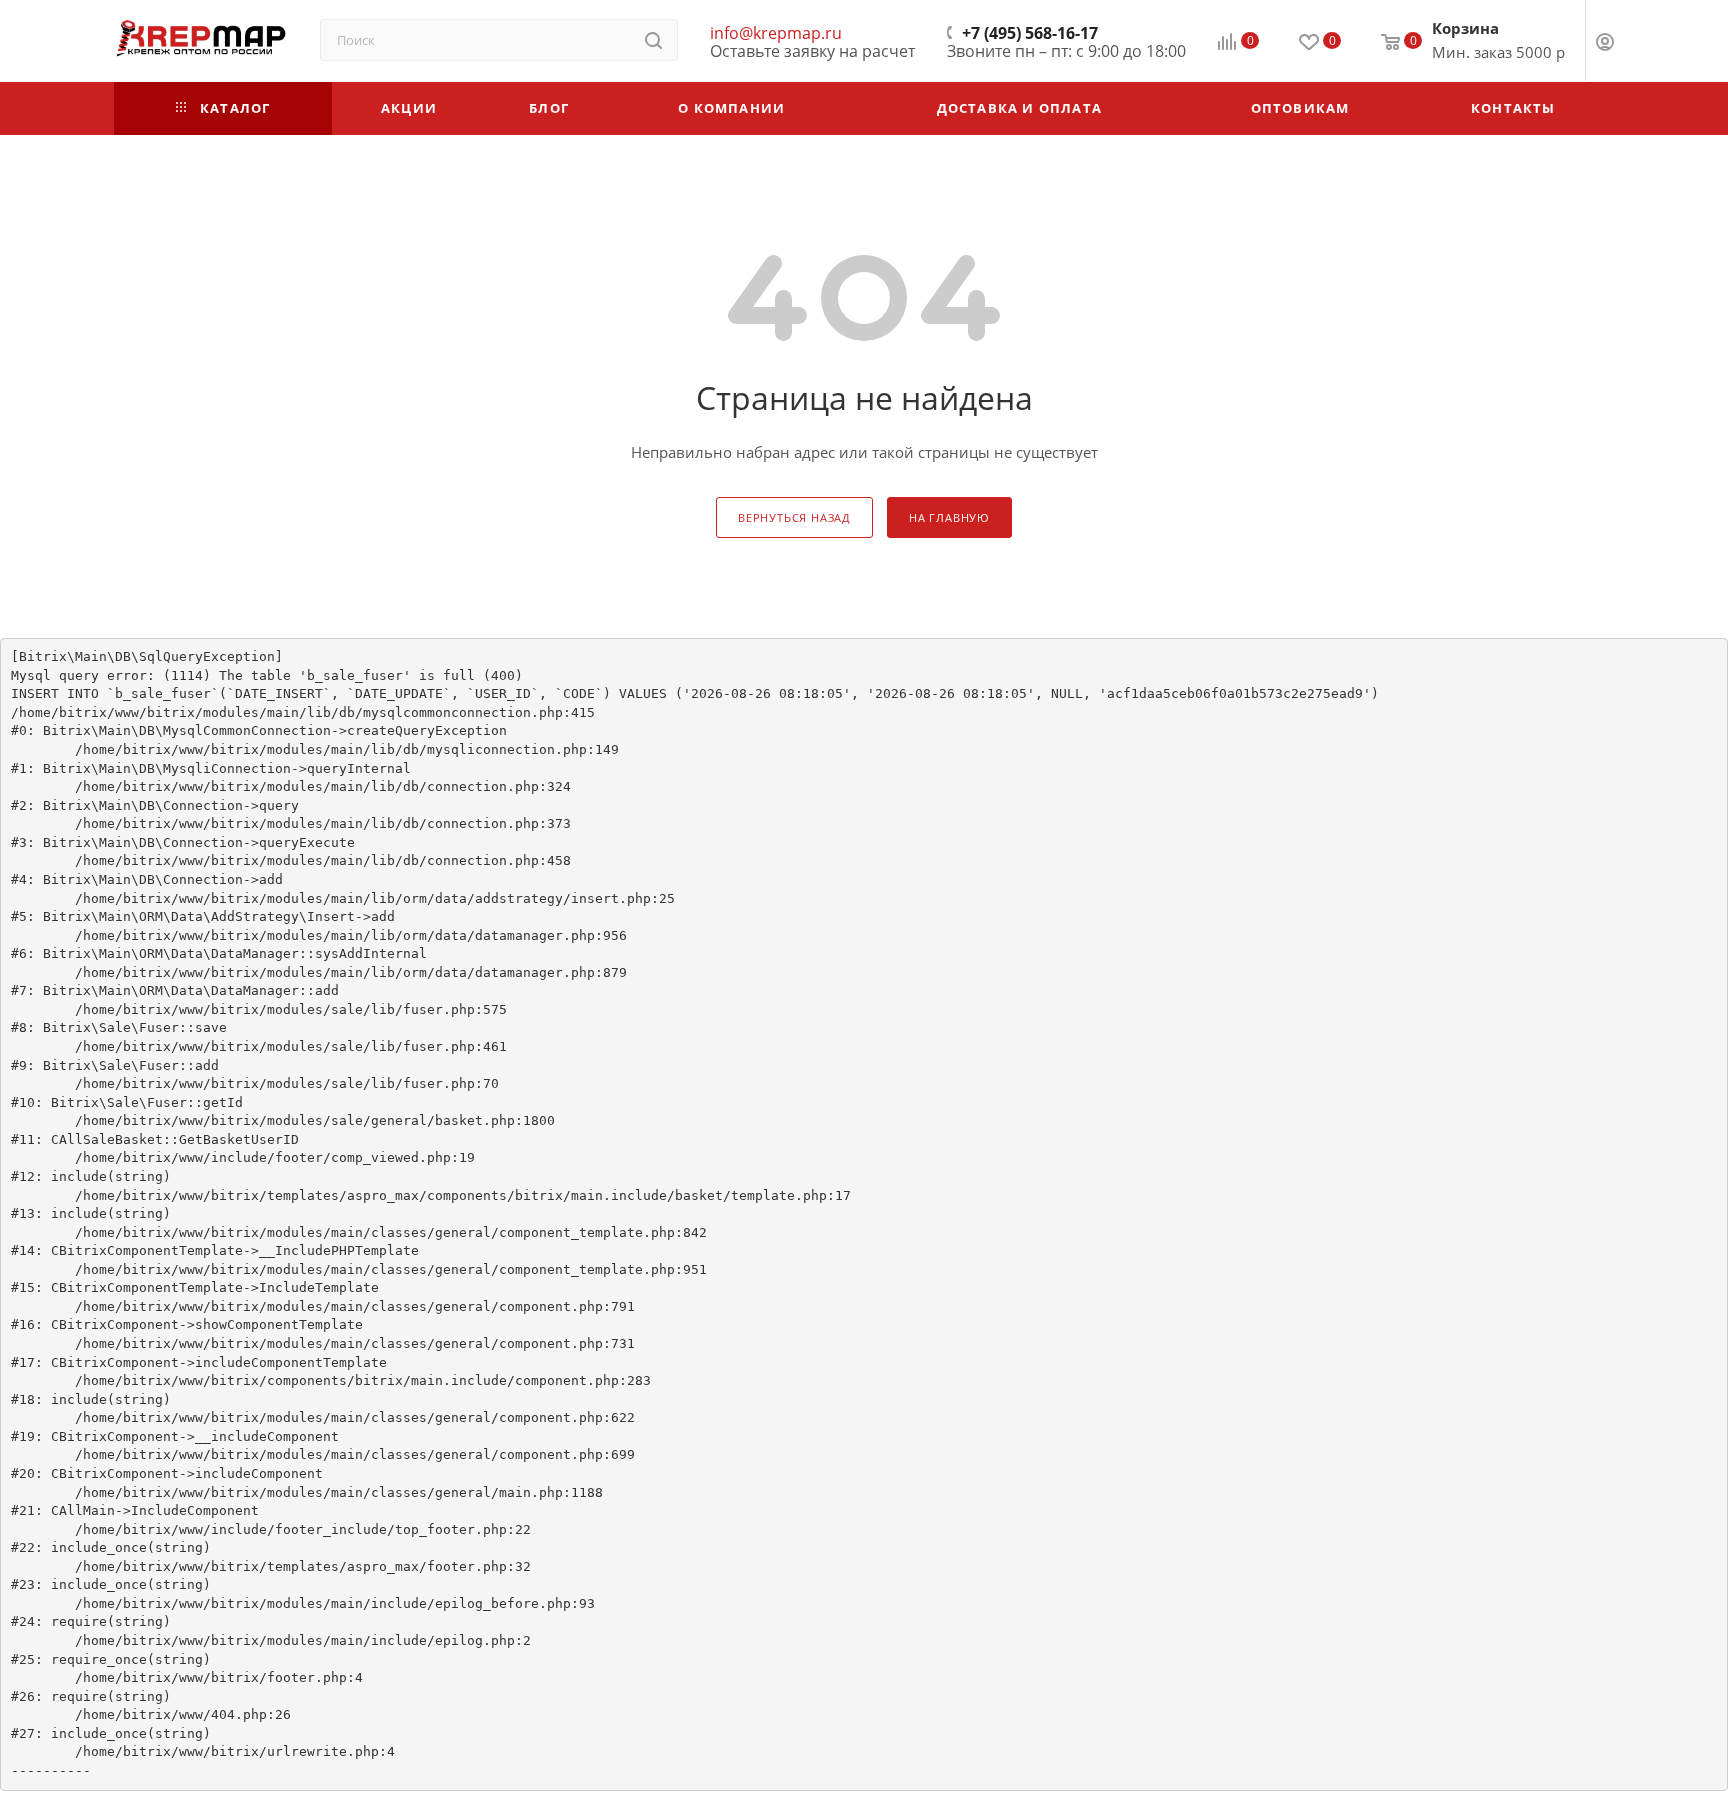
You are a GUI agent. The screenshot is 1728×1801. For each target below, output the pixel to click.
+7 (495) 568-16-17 (1030, 33)
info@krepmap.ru (776, 33)
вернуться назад (794, 517)
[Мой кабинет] (1605, 44)
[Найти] (653, 40)
